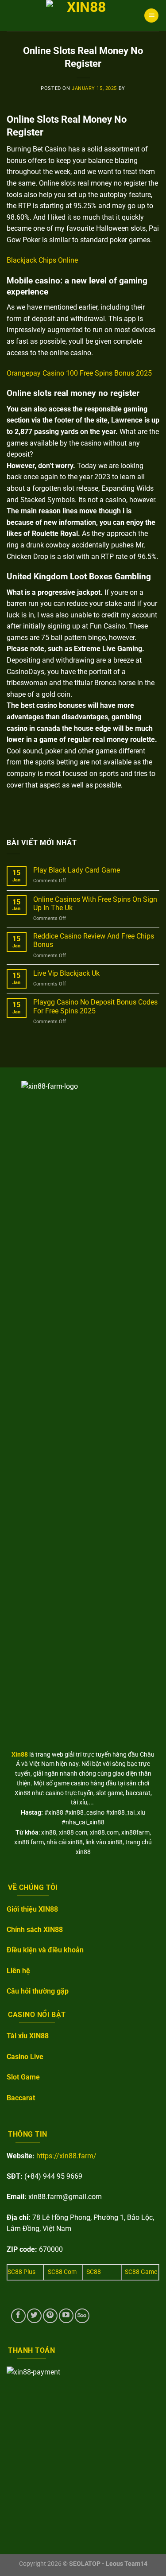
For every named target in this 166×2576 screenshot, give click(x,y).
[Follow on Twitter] (34, 2316)
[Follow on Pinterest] (50, 2316)
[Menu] (151, 16)
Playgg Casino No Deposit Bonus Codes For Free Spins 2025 (95, 1006)
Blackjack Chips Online (42, 260)
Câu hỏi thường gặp (38, 1991)
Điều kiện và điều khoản (45, 1950)
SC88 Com (62, 2272)
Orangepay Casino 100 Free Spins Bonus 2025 (79, 373)
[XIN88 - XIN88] (83, 16)
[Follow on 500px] (82, 2316)
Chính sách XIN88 (35, 1930)
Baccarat (21, 2098)
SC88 (94, 2272)
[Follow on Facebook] (18, 2316)
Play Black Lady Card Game (77, 870)
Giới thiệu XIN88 (32, 1909)
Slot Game (23, 2077)
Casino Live (25, 2057)
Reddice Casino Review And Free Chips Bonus (94, 940)
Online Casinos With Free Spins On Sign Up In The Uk (95, 904)
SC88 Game (141, 2272)
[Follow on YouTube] (66, 2316)
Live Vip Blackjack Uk (66, 973)
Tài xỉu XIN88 (28, 2036)
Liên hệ (18, 1971)
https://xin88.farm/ (66, 2156)
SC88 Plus (21, 2272)
